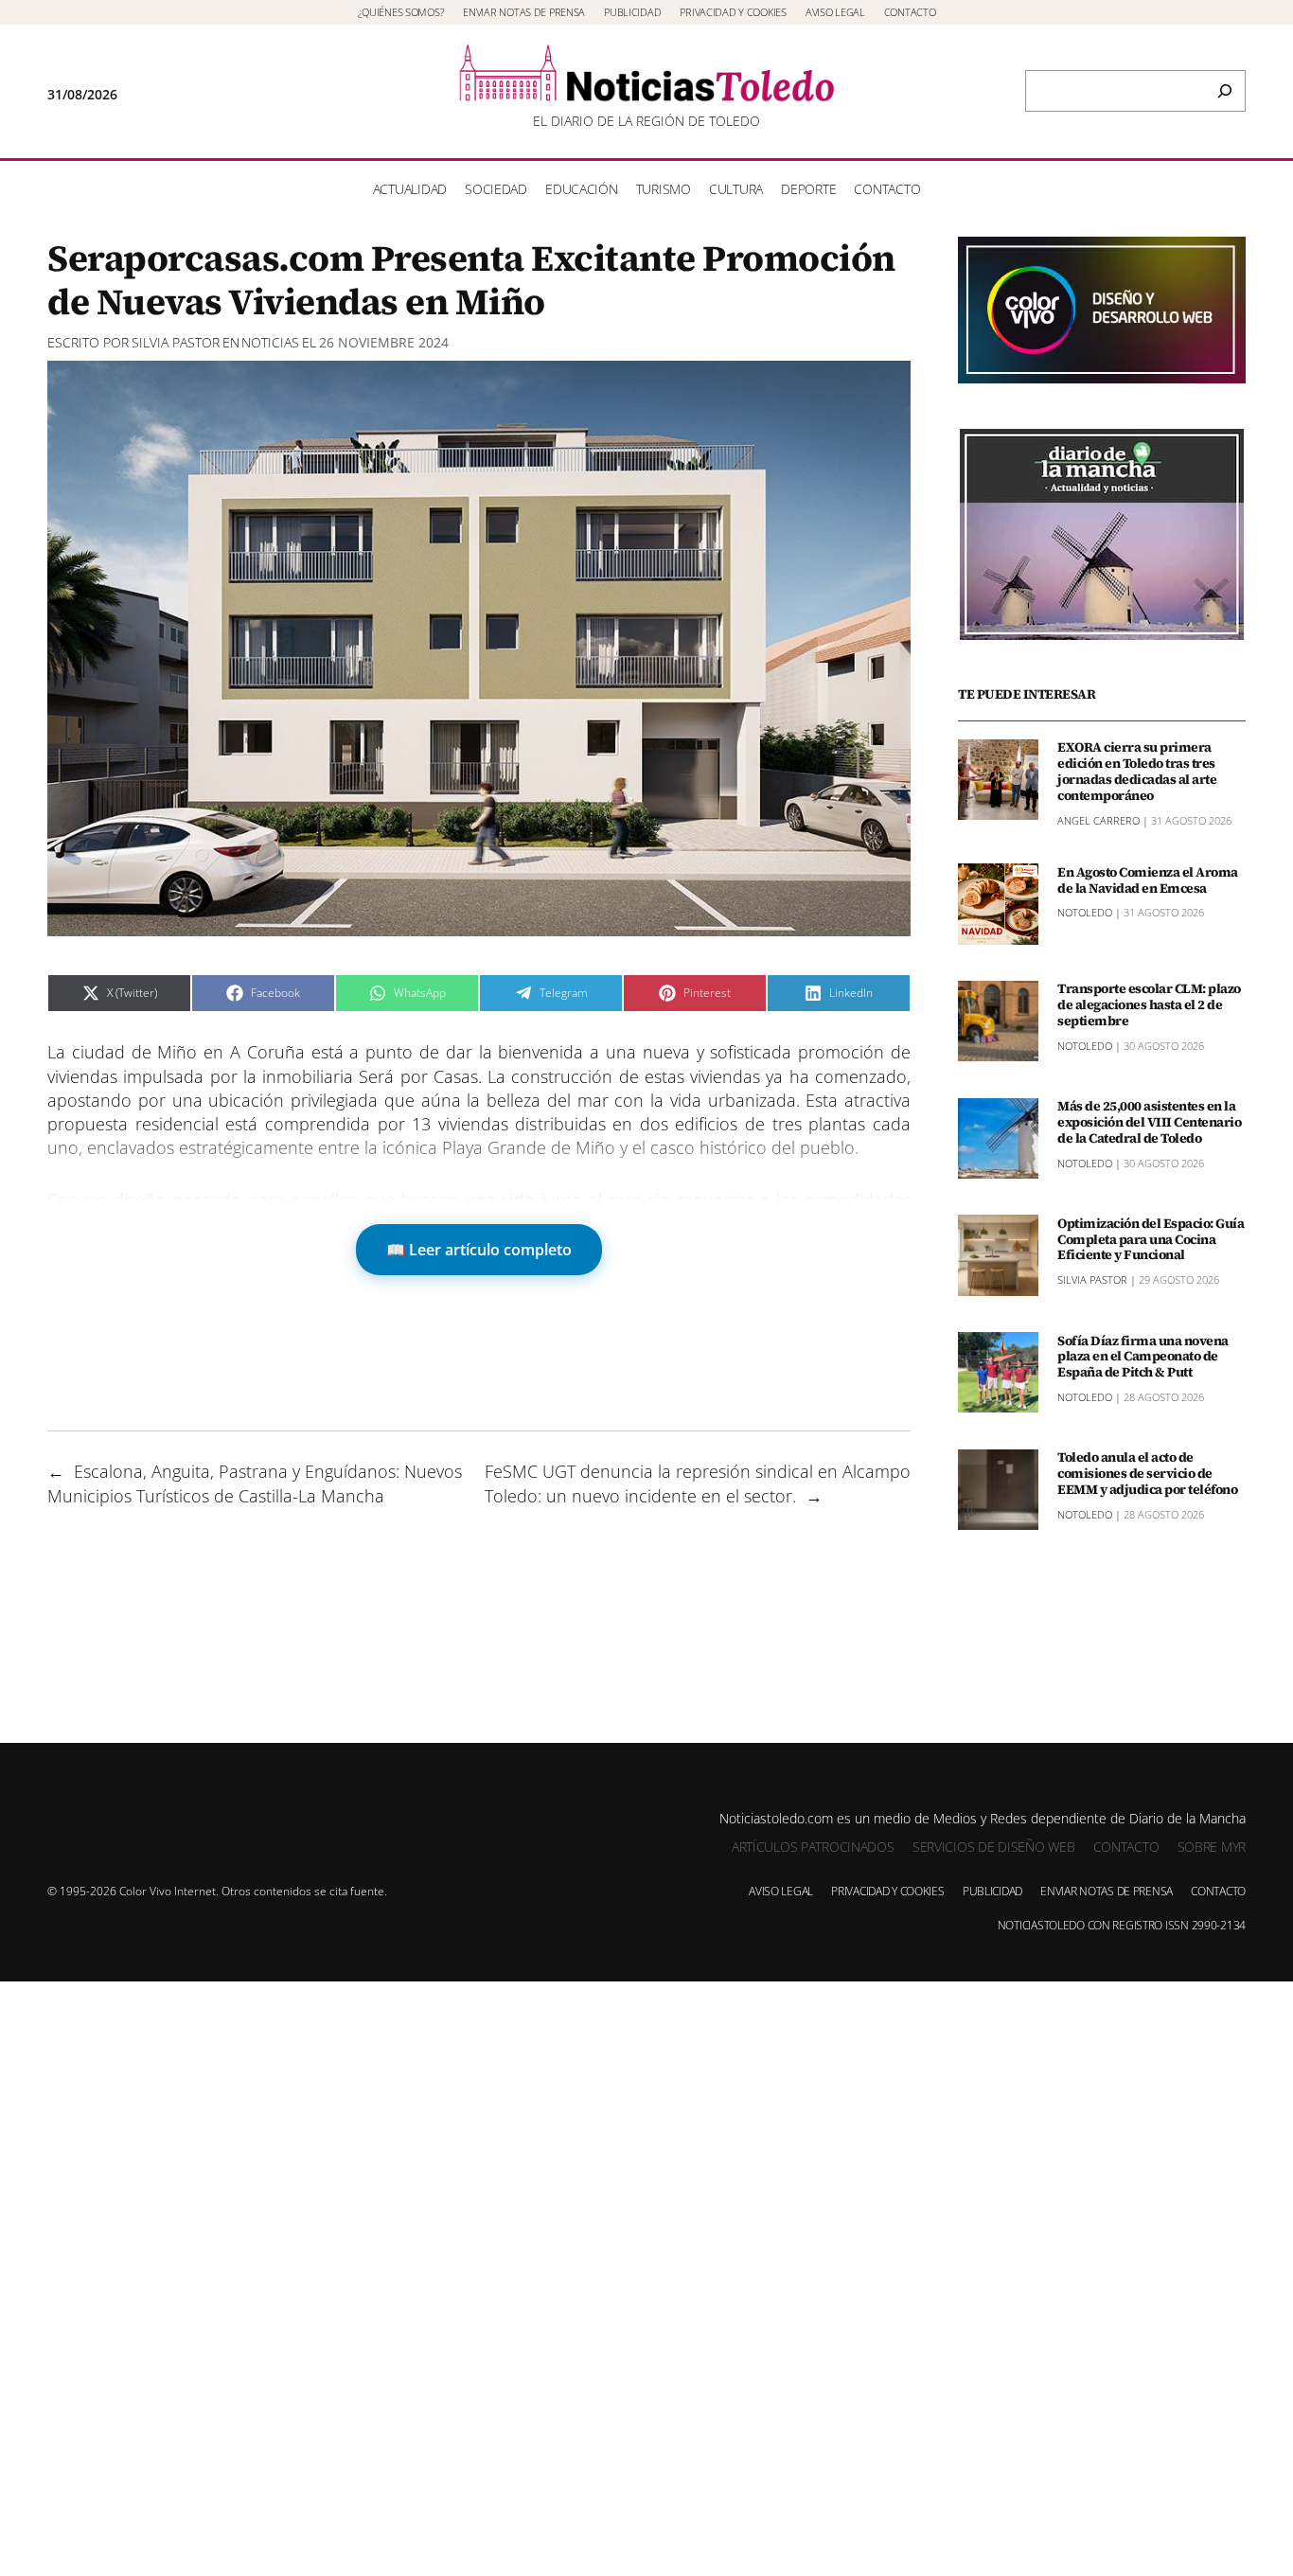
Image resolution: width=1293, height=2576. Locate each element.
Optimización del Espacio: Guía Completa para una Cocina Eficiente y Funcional (1151, 1238)
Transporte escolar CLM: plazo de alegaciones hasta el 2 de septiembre (1149, 1004)
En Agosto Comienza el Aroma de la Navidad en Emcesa (1148, 879)
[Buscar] (1225, 91)
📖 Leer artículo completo (479, 1250)
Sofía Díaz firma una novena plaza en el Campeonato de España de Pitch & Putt (1143, 1356)
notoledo (1085, 912)
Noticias (270, 342)
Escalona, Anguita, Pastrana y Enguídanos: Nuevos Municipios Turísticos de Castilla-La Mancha (255, 1483)
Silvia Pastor (176, 342)
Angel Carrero (1098, 819)
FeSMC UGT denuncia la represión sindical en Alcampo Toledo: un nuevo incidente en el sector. (698, 1483)
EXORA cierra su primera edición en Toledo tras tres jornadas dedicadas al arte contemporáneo (1137, 771)
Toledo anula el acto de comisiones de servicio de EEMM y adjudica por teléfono (1147, 1473)
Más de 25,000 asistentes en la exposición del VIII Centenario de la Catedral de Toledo (1149, 1122)
